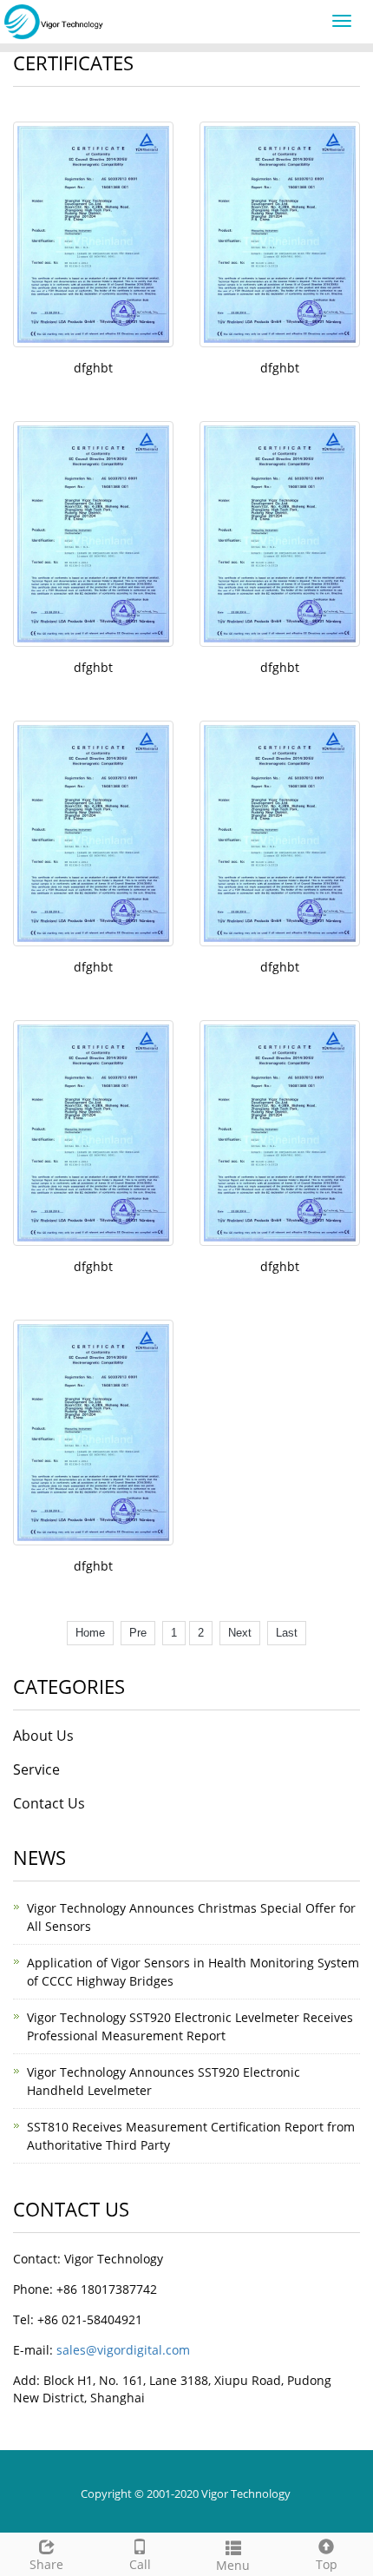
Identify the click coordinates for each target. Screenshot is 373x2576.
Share (46, 2564)
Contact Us (49, 1803)
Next (240, 1633)
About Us (43, 1736)
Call (140, 2564)
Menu (233, 2565)
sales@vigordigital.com (123, 2350)
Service (36, 1769)
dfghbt (93, 368)
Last (287, 1633)
